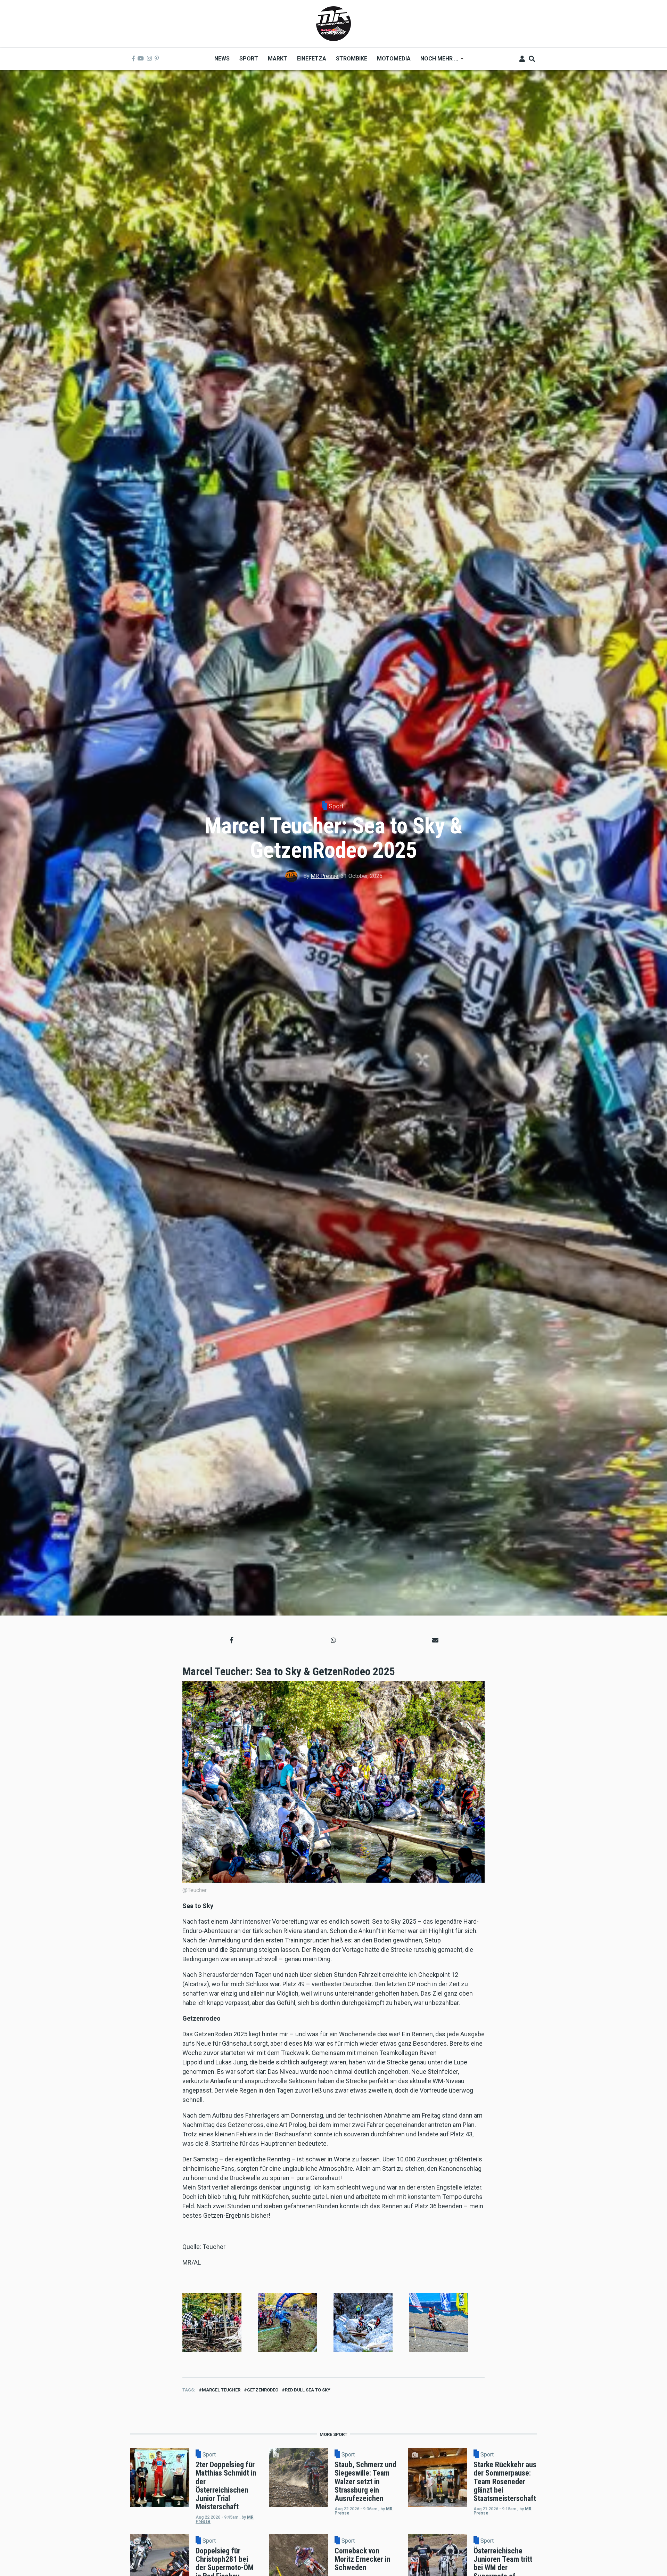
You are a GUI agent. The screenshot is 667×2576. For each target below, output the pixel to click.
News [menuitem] (222, 59)
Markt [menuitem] (278, 59)
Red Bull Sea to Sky (308, 2390)
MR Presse (324, 876)
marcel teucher (221, 2390)
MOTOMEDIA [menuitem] (394, 59)
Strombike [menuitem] (352, 59)
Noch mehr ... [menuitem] (437, 61)
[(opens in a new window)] (133, 59)
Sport (336, 806)
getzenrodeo (263, 2390)
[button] (232, 1640)
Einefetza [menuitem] (312, 59)
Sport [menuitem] (249, 59)
